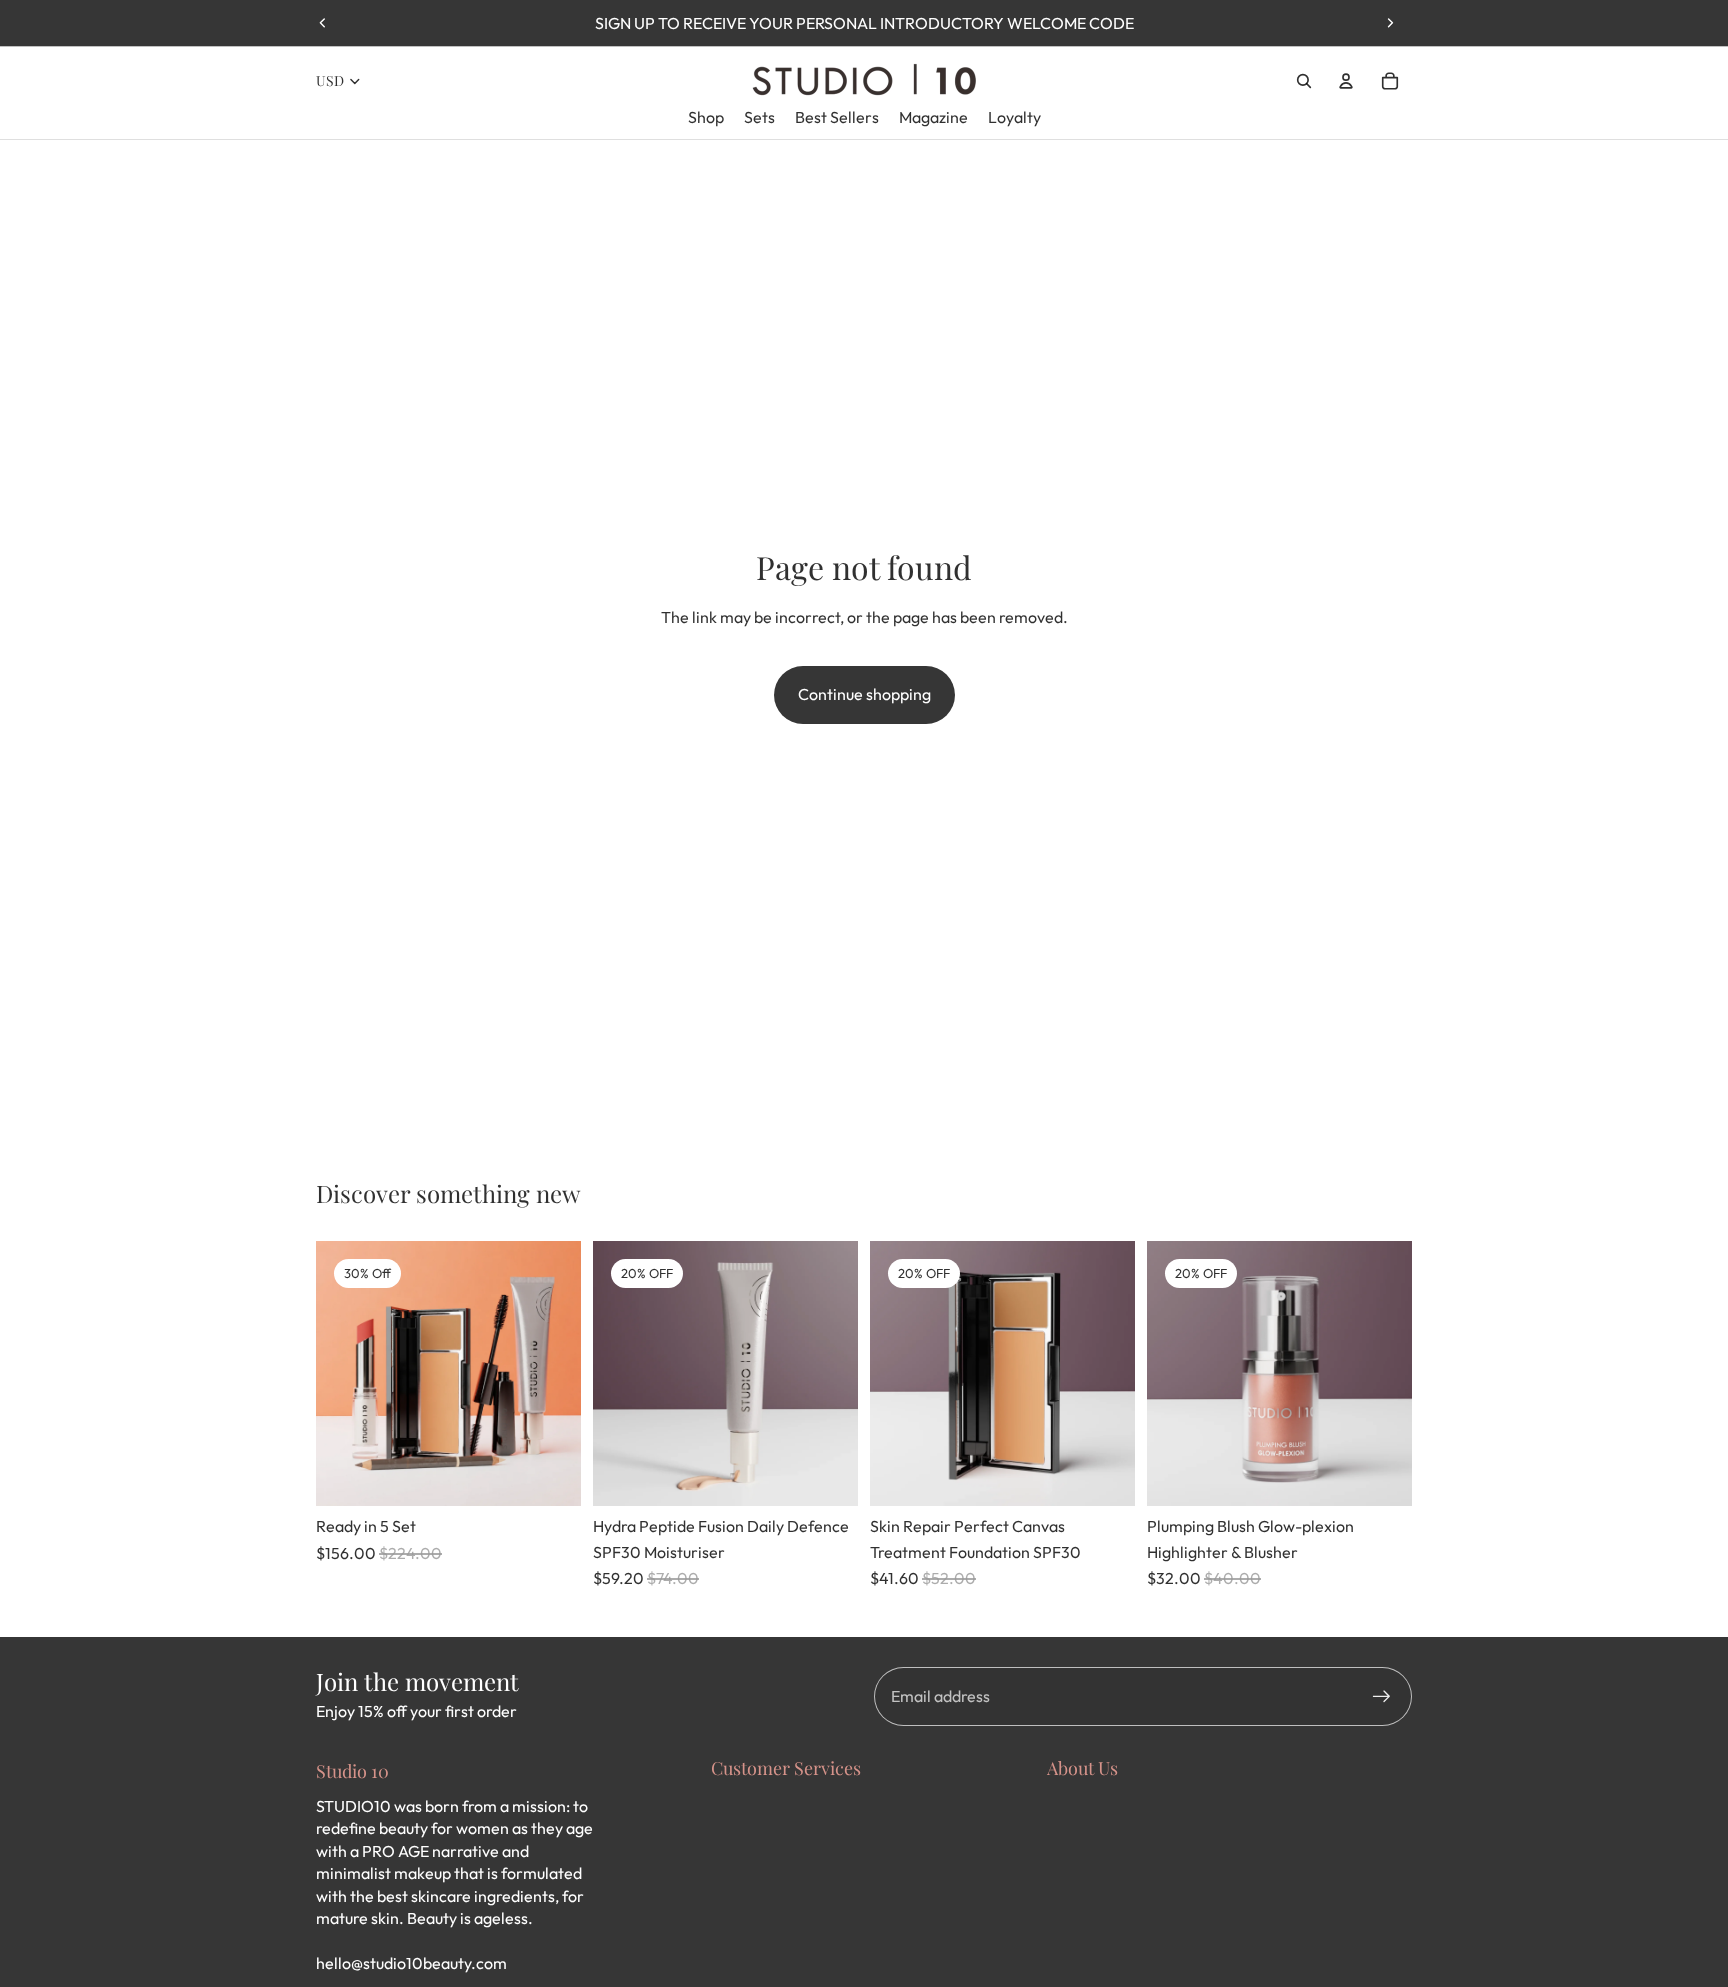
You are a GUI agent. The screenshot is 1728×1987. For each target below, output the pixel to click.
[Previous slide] (323, 23)
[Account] (1346, 81)
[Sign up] (1382, 1697)
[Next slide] (1390, 23)
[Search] (1304, 81)
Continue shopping (864, 694)
